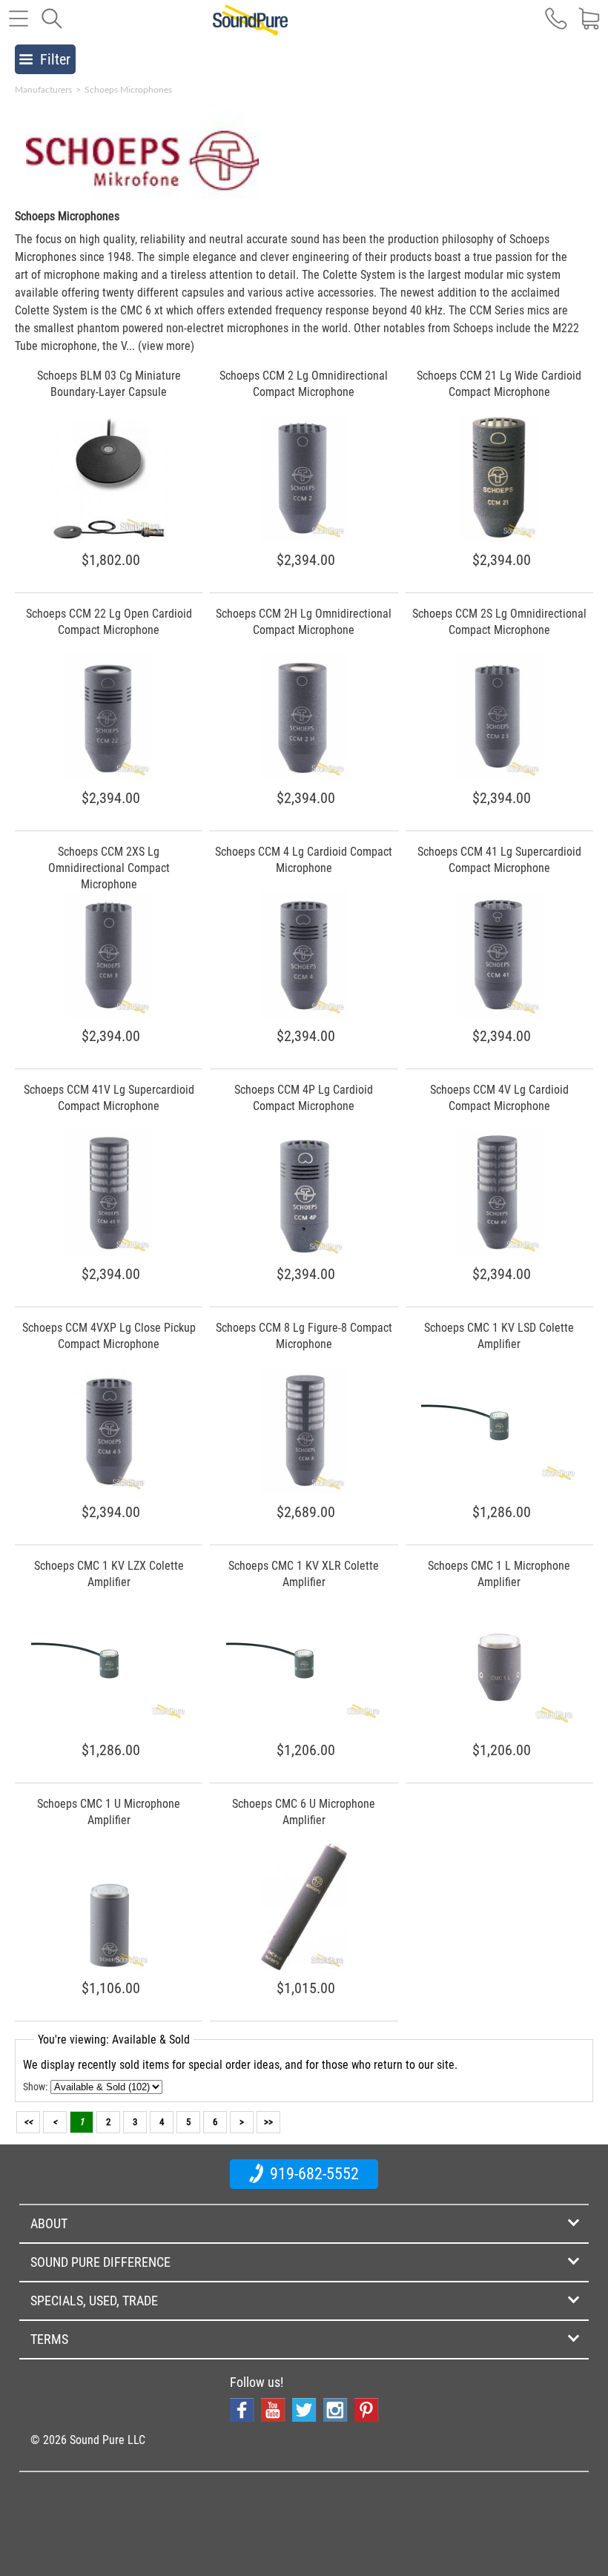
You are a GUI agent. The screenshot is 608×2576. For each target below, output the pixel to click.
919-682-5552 (313, 2174)
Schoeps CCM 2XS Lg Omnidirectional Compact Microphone (109, 868)
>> (268, 2122)
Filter (55, 59)
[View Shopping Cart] (589, 26)
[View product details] (109, 538)
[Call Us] (556, 26)
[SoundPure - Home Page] (250, 27)
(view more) (166, 346)
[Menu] (19, 26)
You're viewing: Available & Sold (114, 2040)
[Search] (52, 26)
